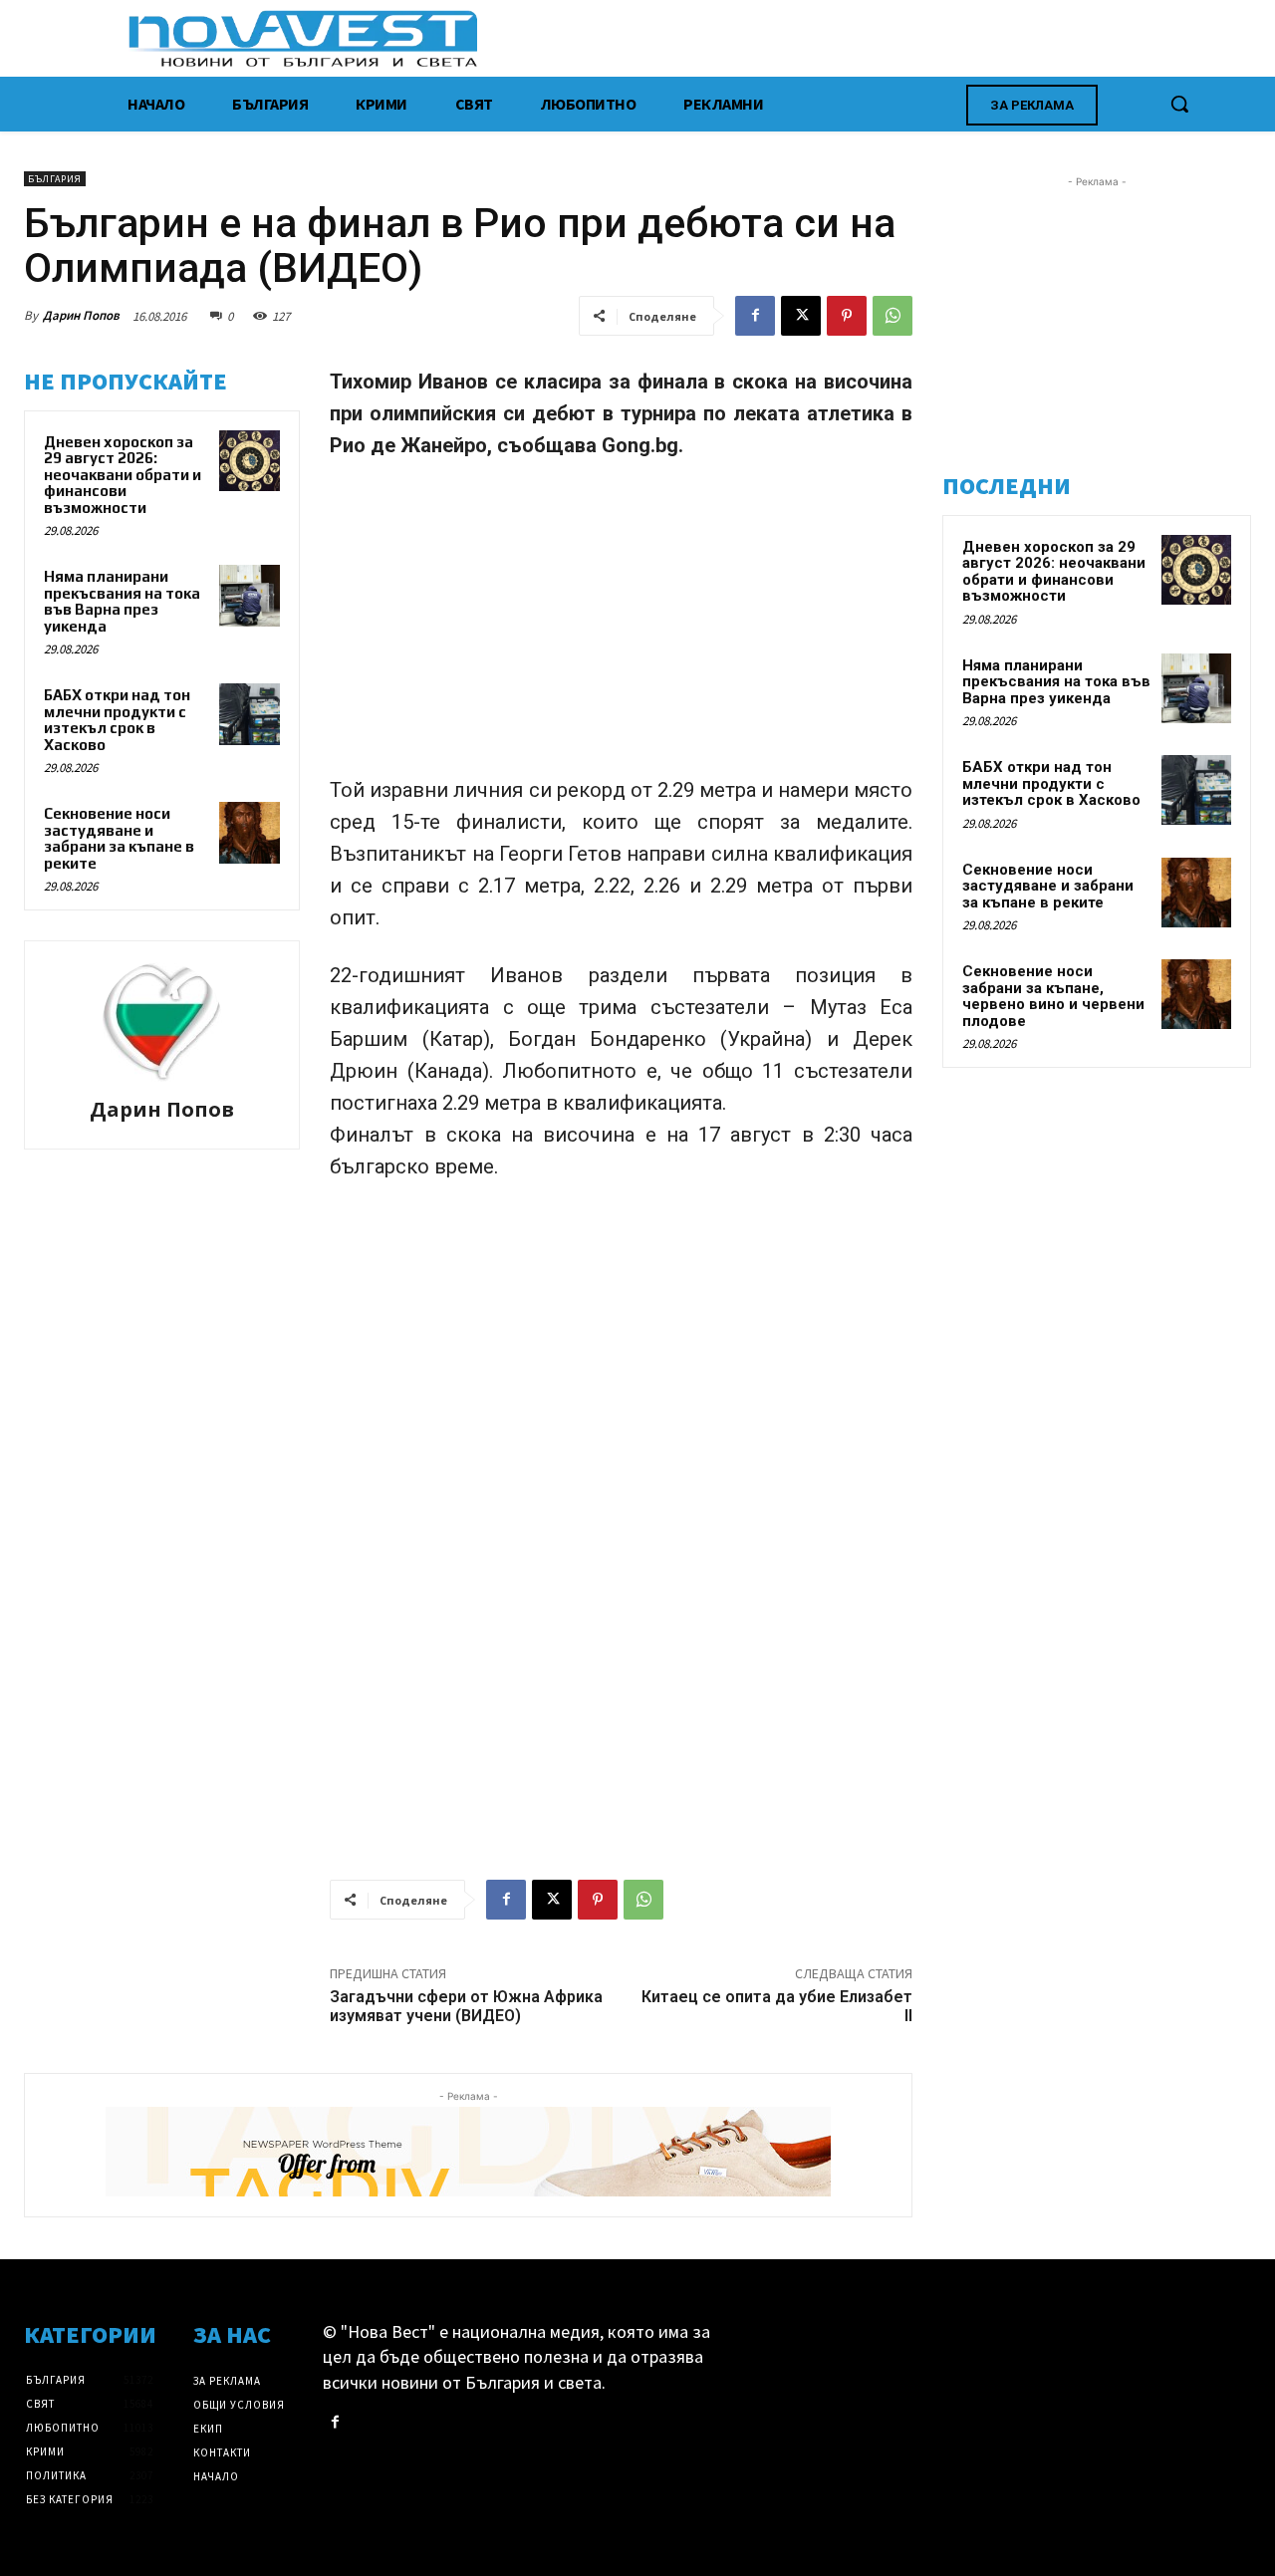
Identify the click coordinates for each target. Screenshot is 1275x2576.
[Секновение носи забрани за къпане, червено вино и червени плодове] (1196, 994)
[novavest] (690, 38)
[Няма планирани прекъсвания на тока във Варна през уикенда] (250, 596)
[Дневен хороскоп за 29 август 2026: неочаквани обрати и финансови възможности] (250, 461)
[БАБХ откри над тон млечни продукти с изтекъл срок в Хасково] (250, 714)
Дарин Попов (81, 315)
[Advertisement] (621, 627)
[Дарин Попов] (162, 1022)
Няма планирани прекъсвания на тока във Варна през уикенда (122, 601)
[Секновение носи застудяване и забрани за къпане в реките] (250, 833)
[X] (801, 316)
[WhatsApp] (892, 316)
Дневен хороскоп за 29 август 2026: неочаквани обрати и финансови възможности (123, 475)
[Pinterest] (847, 316)
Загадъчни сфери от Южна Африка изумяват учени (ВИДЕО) (466, 2006)
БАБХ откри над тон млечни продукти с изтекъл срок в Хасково (117, 720)
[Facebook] (755, 316)
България (55, 179)
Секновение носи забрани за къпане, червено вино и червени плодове (1053, 996)
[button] (1179, 104)
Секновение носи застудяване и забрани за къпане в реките (119, 838)
